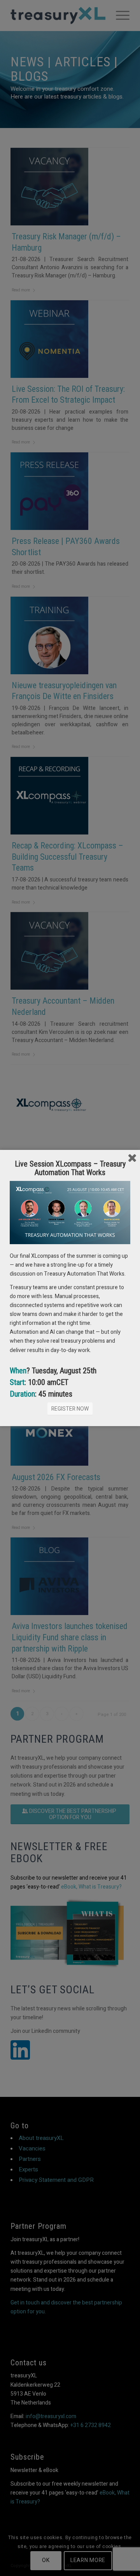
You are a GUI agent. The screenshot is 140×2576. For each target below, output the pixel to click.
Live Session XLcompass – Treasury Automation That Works (70, 1168)
